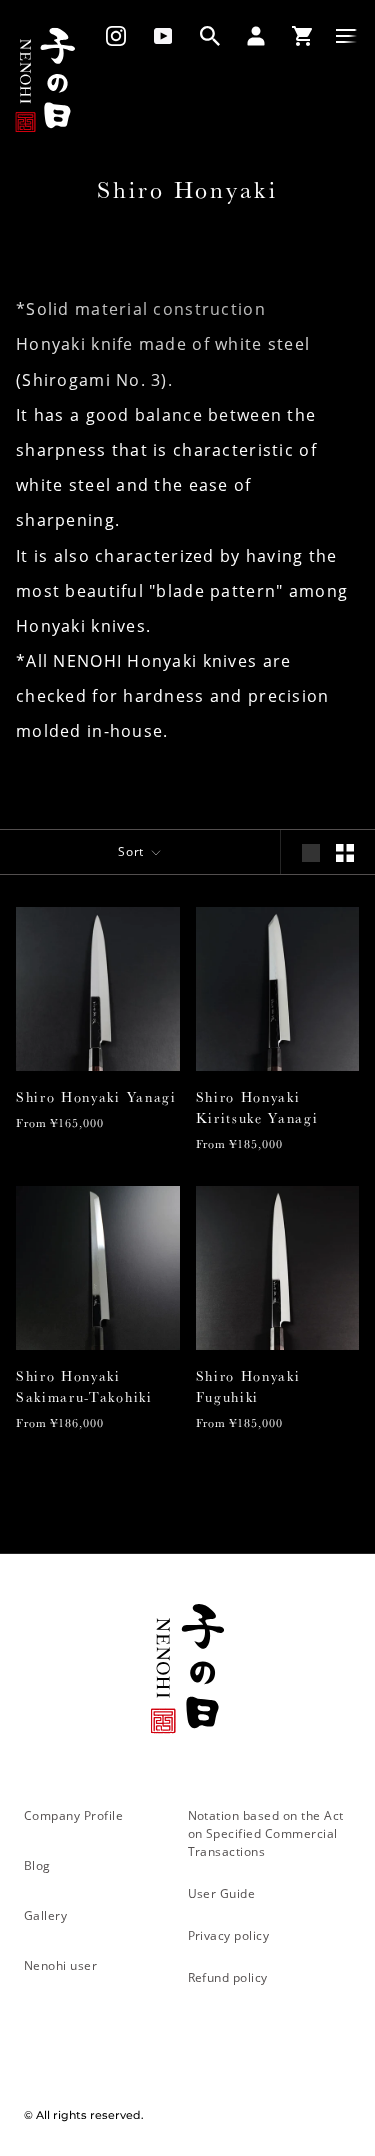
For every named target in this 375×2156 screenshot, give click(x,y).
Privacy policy (229, 1935)
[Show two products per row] (345, 853)
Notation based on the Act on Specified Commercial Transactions (266, 1833)
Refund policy (228, 1977)
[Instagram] (109, 36)
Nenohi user (60, 1965)
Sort (133, 851)
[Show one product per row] (311, 853)
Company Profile (73, 1815)
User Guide (222, 1893)
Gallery (45, 1915)
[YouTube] (163, 36)
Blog (37, 1865)
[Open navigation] (346, 36)
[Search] (210, 36)
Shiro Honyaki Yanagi (96, 1097)
